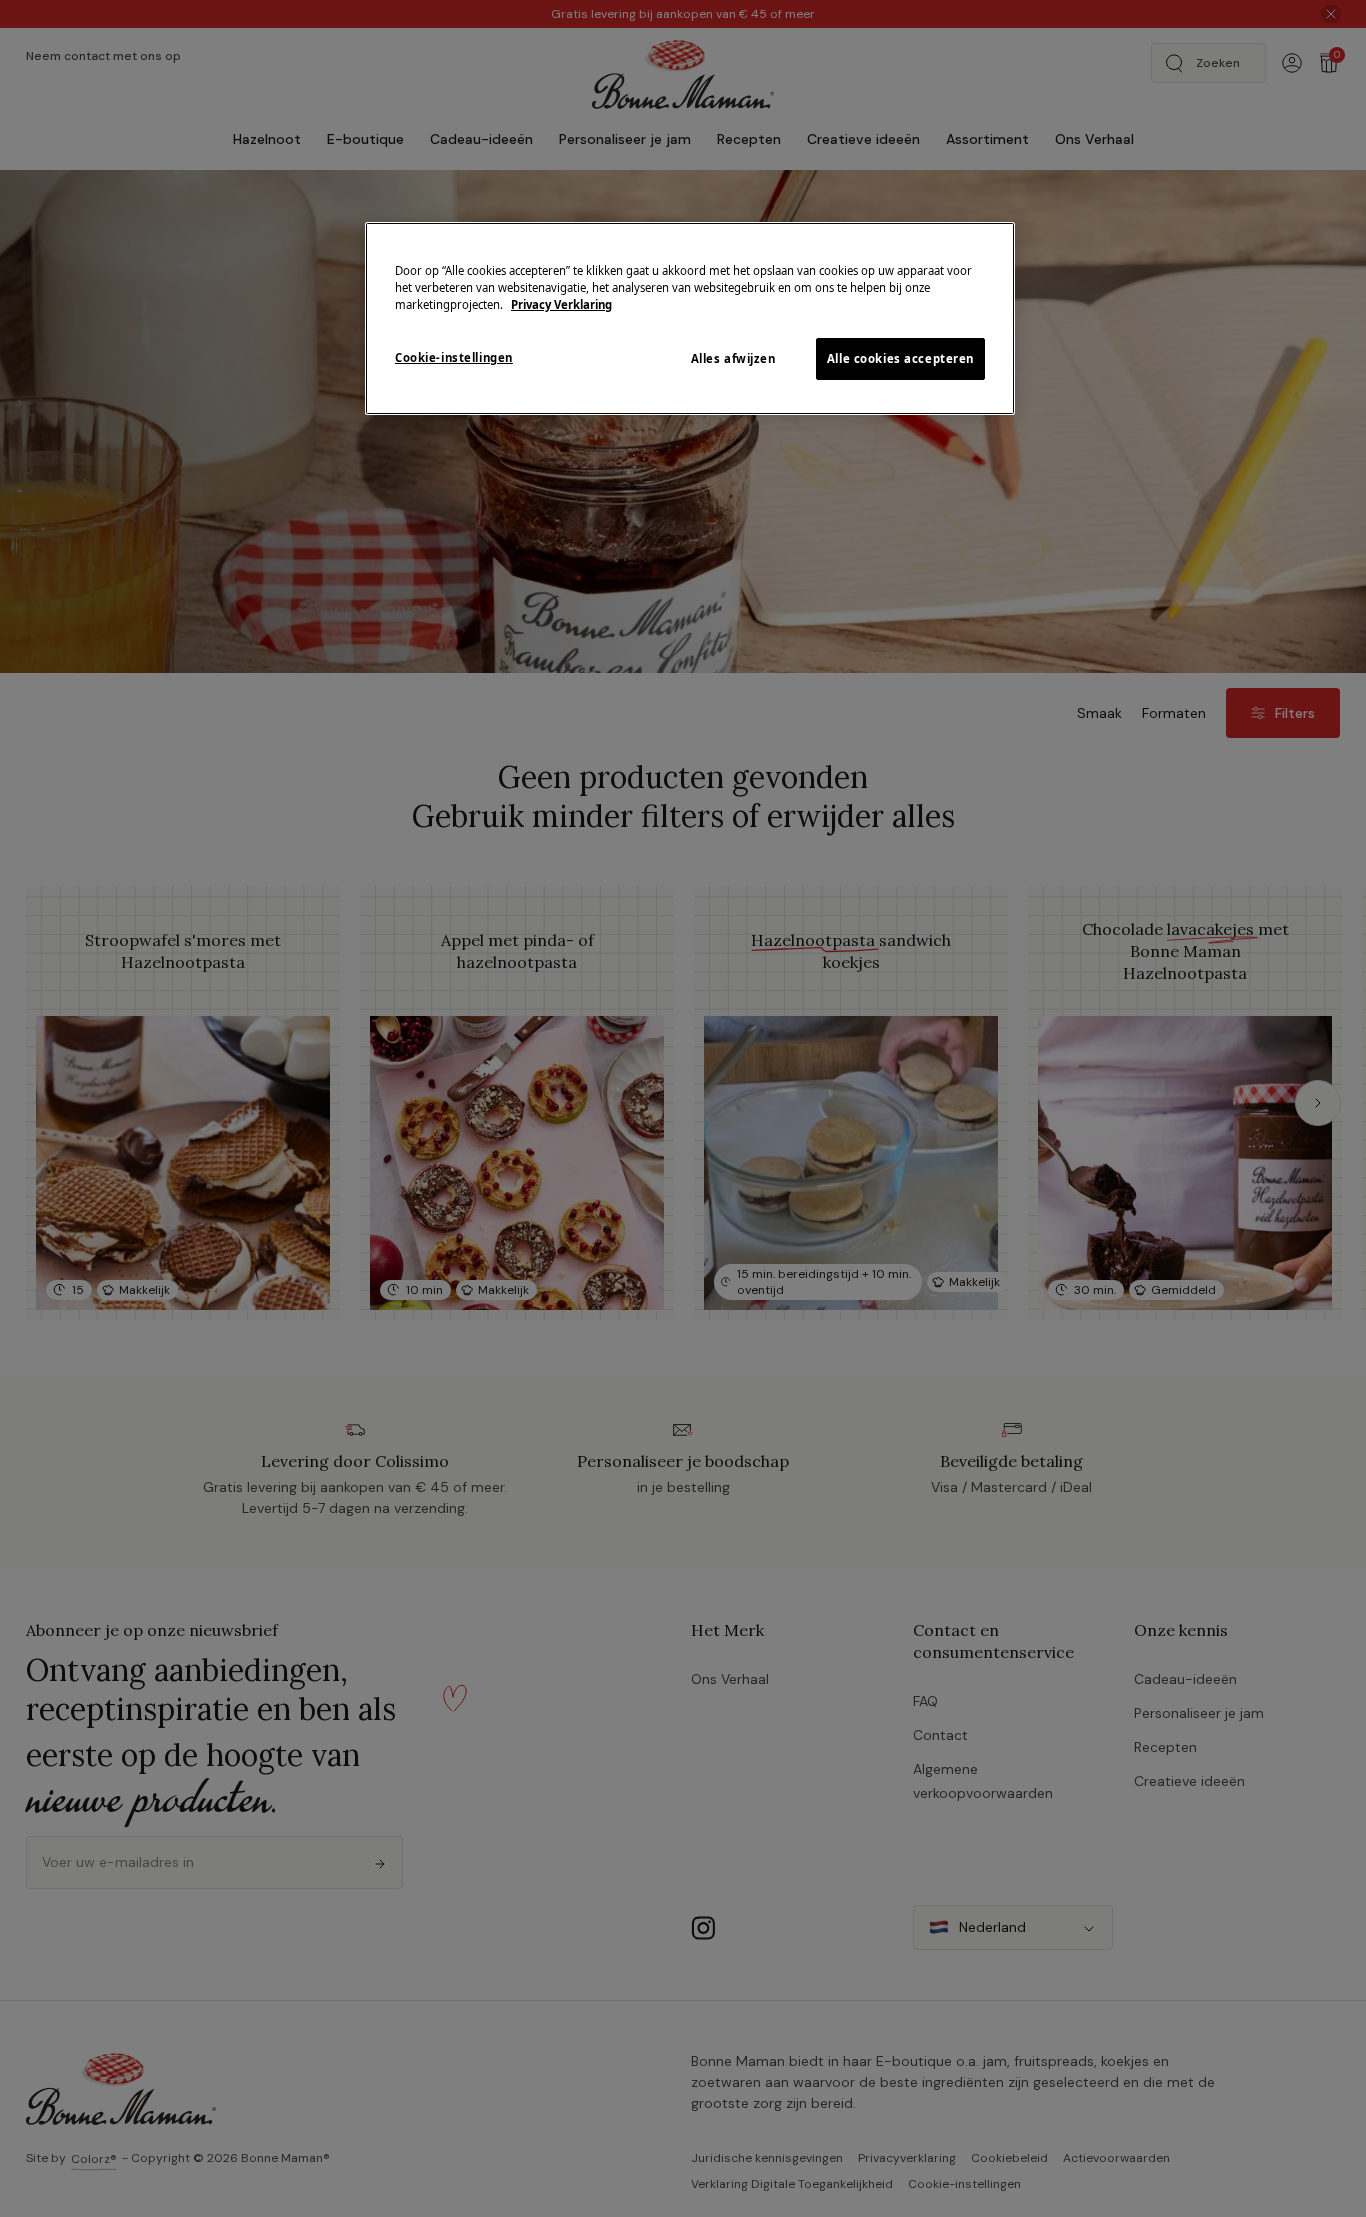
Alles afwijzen (733, 358)
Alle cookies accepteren (900, 358)
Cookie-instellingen (454, 357)
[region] (690, 318)
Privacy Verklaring (561, 304)
